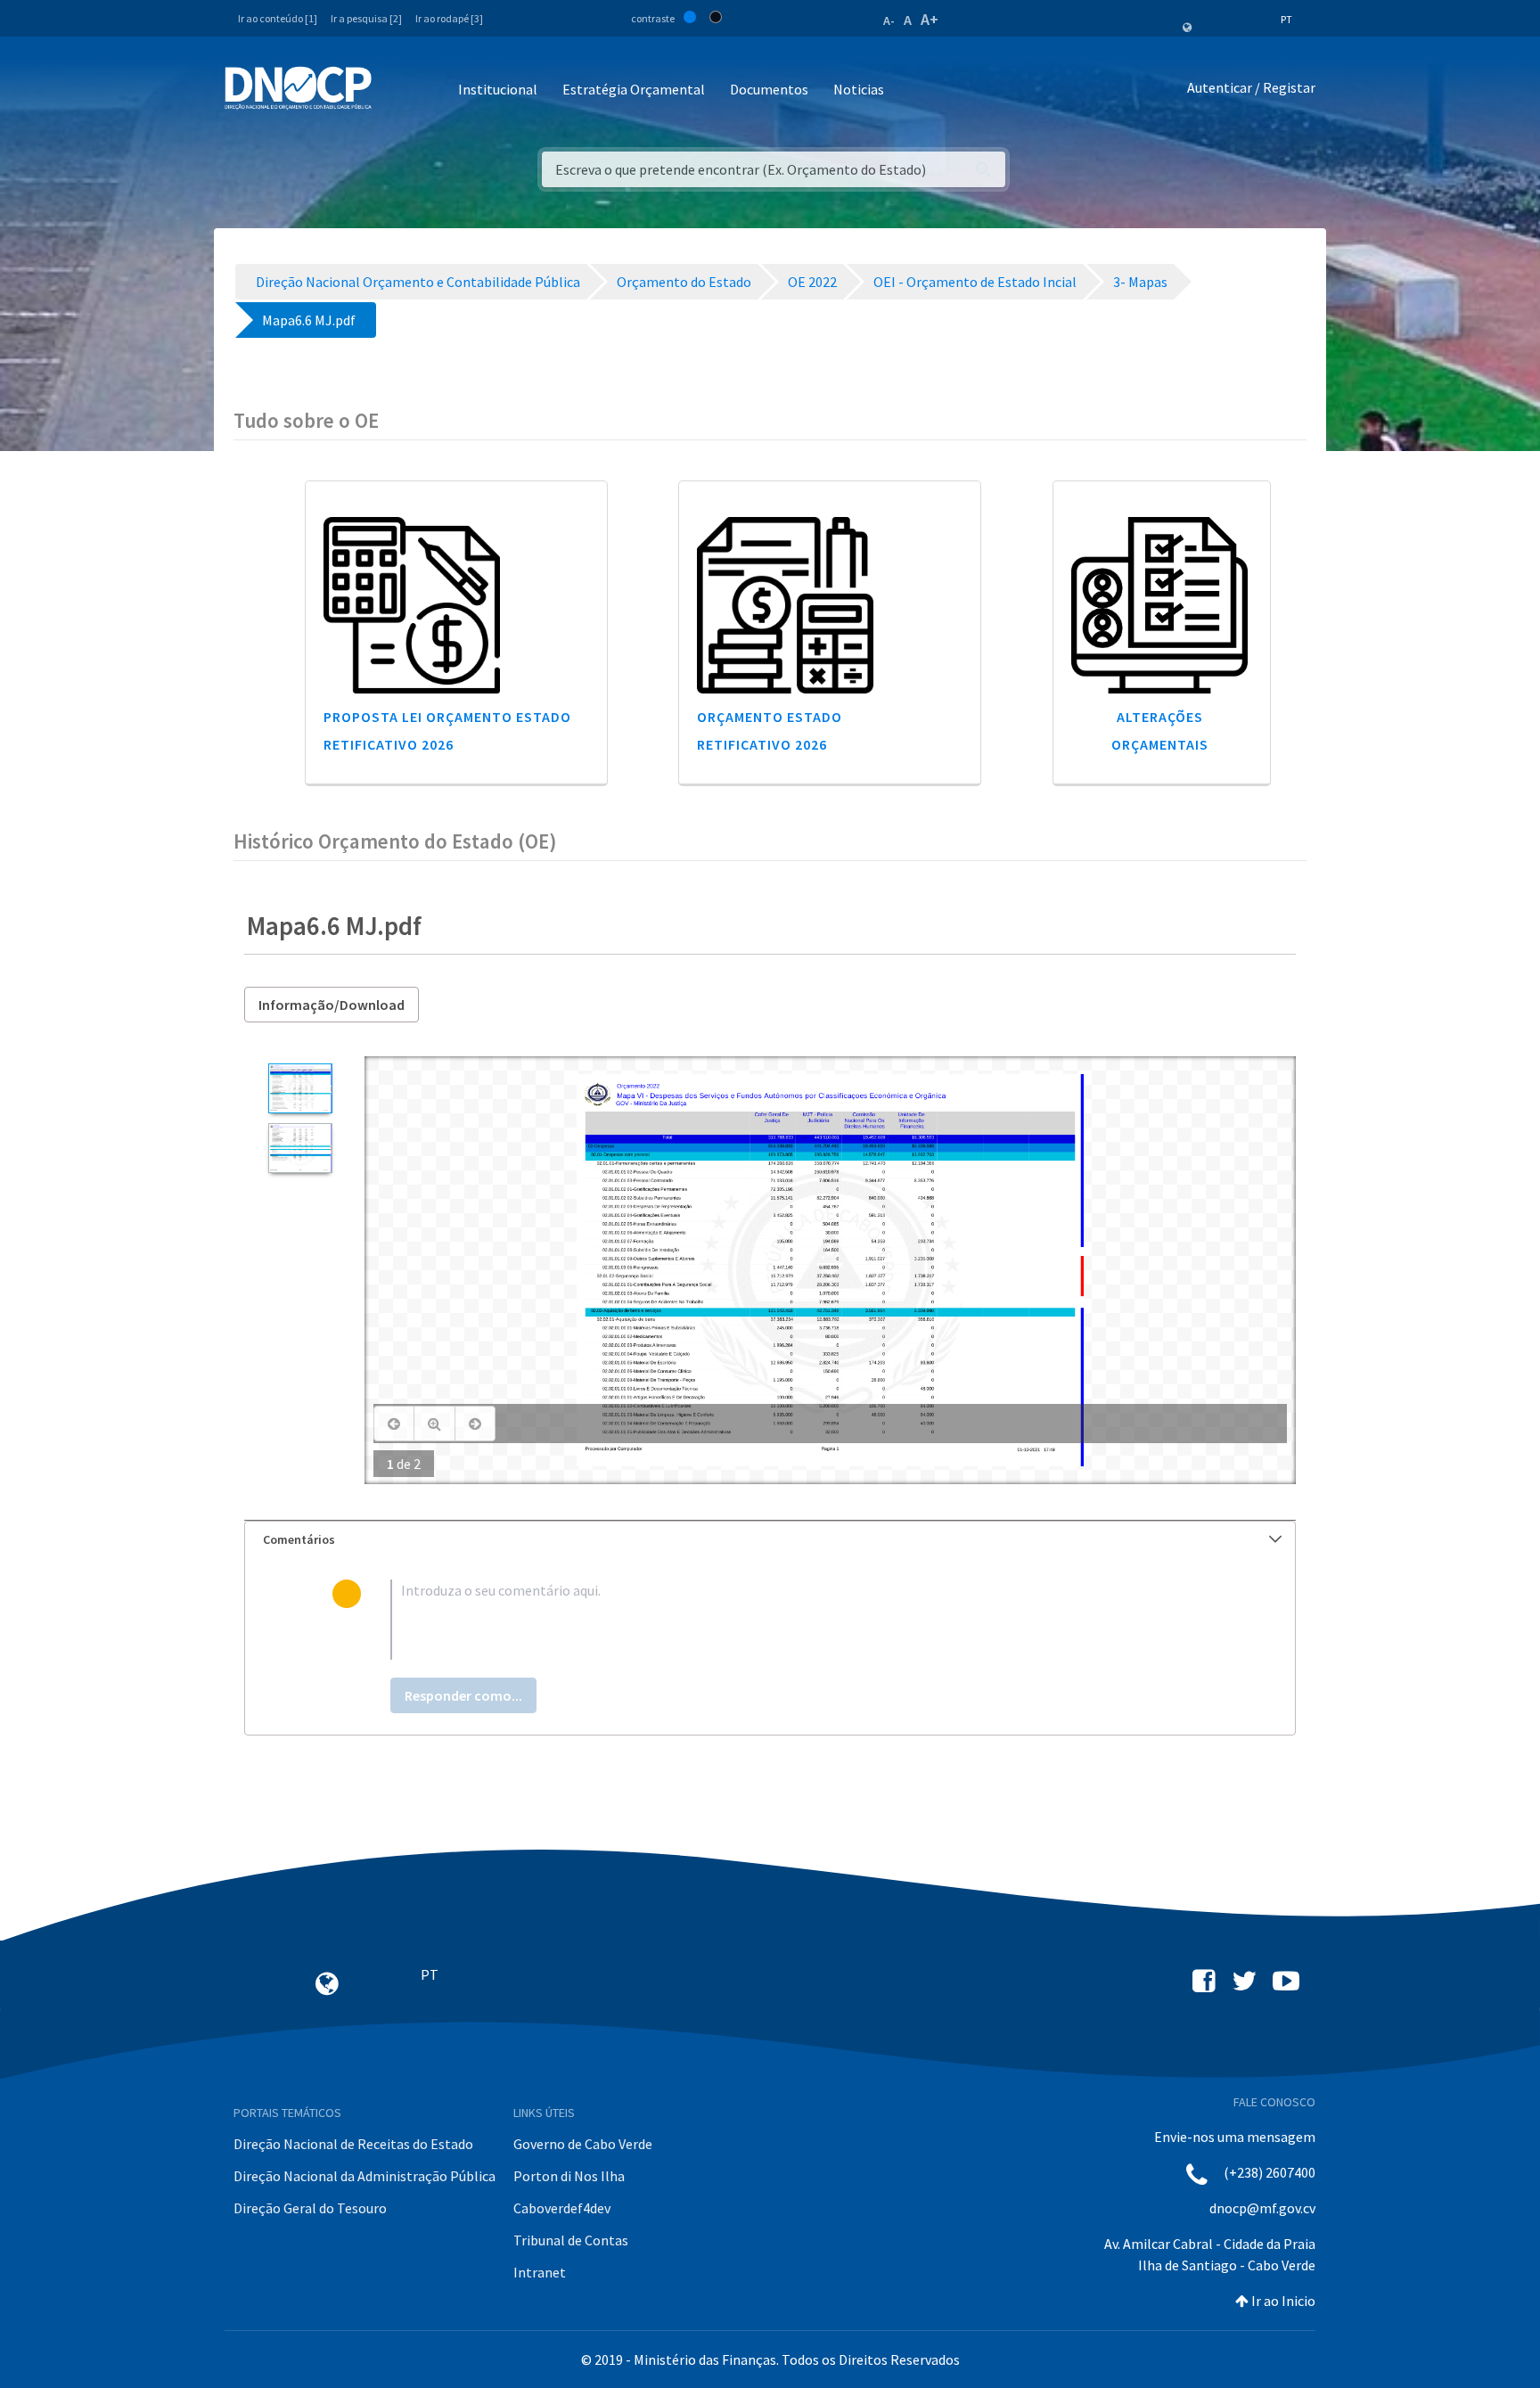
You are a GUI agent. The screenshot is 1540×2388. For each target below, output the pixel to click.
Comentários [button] (299, 1539)
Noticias (859, 89)
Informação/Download (332, 1005)
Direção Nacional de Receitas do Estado (353, 2144)
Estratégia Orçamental (634, 89)
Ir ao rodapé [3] (449, 18)
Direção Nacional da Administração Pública (365, 2176)
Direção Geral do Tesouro (310, 2208)
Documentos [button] (769, 89)
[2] (300, 1148)
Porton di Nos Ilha (569, 2176)
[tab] (770, 1540)
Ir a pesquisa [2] (366, 18)
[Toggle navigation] (395, 90)
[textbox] (799, 1620)
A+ (930, 19)
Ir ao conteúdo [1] (278, 18)
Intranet (540, 2272)
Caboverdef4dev (562, 2208)
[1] (300, 1088)
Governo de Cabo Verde (583, 2144)
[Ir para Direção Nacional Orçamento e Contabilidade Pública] (298, 88)
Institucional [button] (498, 89)
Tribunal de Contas (571, 2240)
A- (889, 21)
